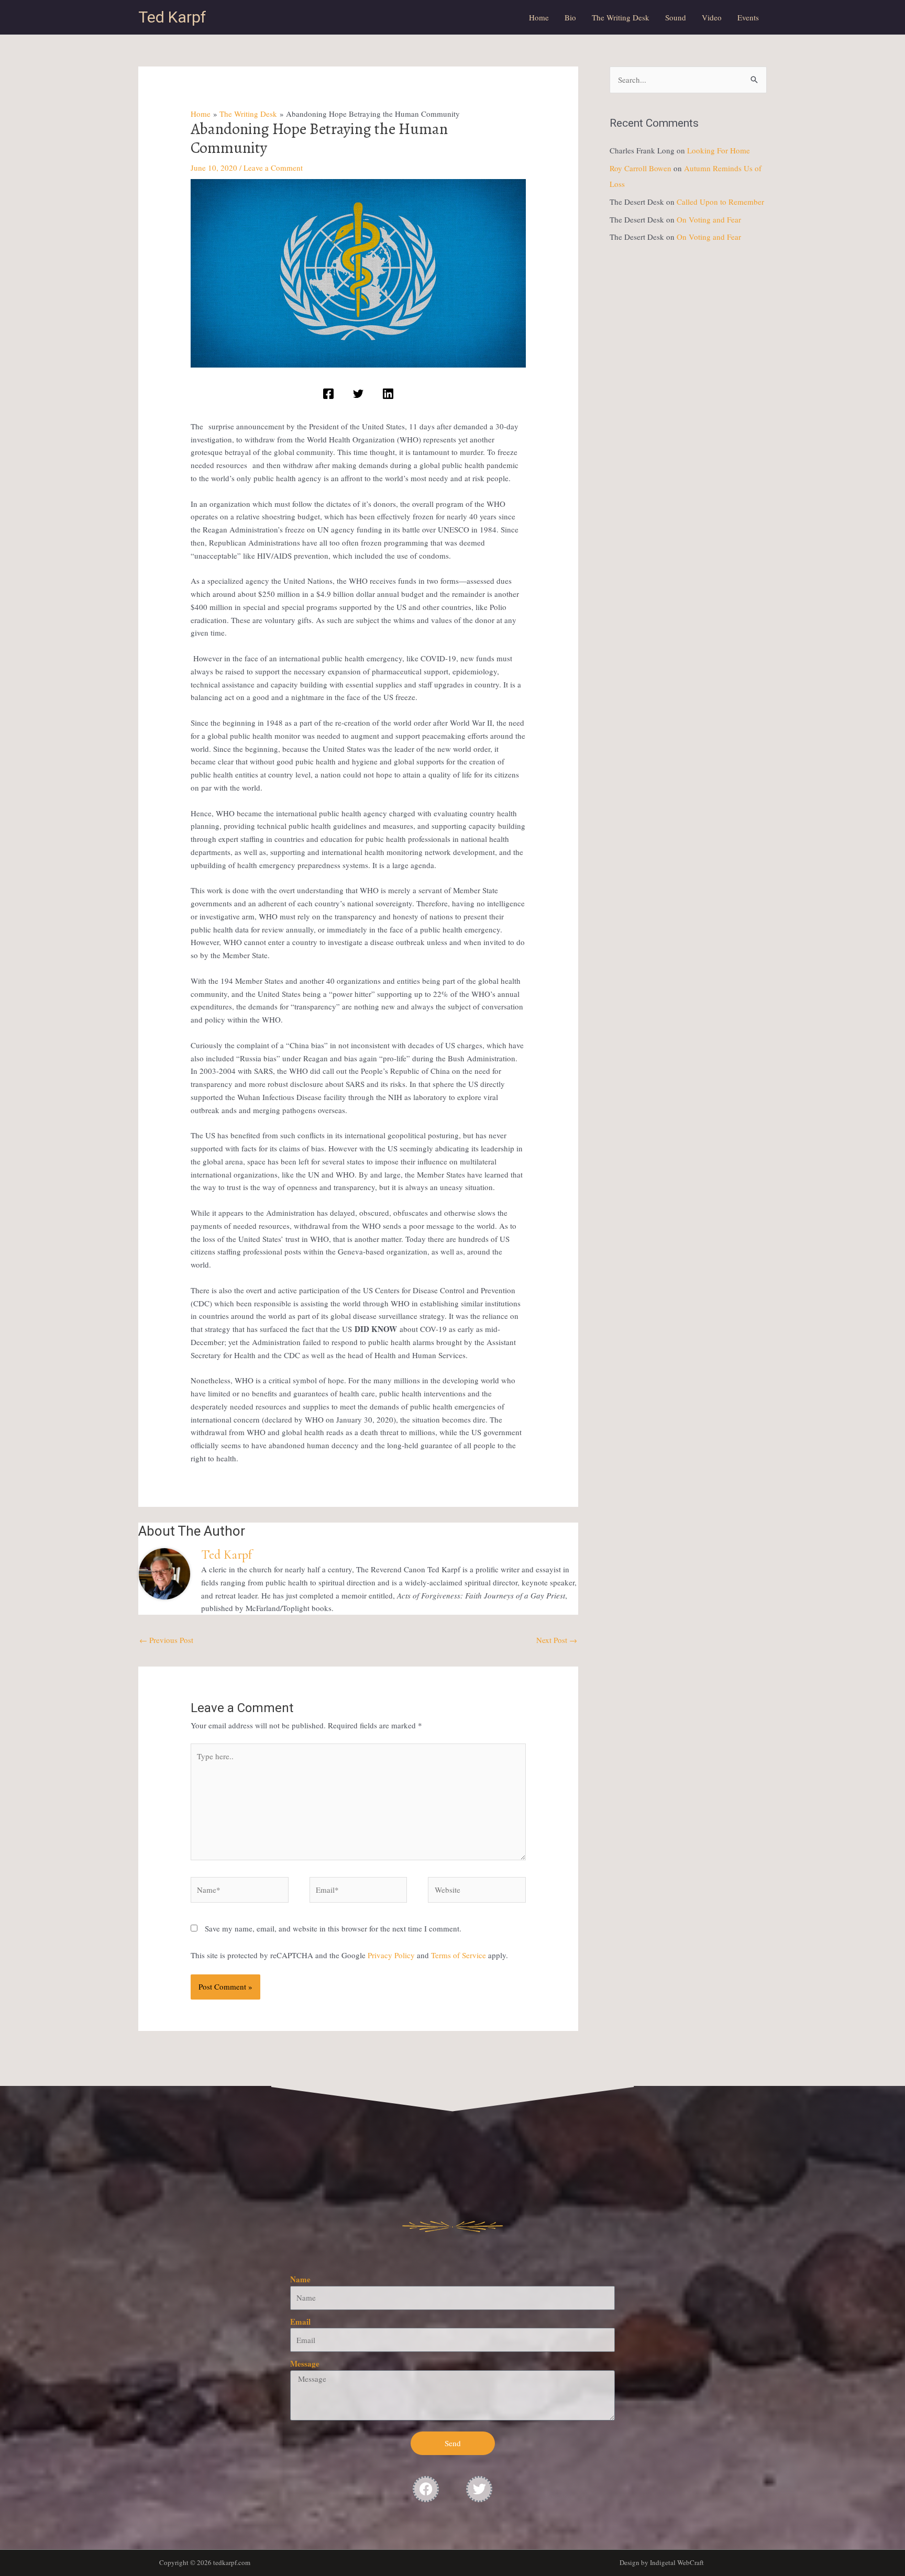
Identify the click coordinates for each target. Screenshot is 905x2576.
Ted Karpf (172, 17)
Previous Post (166, 1640)
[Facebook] (328, 394)
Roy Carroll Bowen (641, 168)
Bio (570, 17)
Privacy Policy (391, 1955)
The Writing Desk (621, 17)
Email (300, 2322)
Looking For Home (719, 150)
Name (300, 2279)
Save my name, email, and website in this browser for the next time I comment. (333, 1928)
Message (305, 2363)
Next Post (557, 1640)
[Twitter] (358, 394)
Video (712, 17)
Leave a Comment (273, 168)
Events (748, 17)
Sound (676, 17)
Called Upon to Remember (720, 202)
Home (539, 17)
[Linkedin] (388, 394)
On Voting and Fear (709, 219)
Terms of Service (459, 1955)
